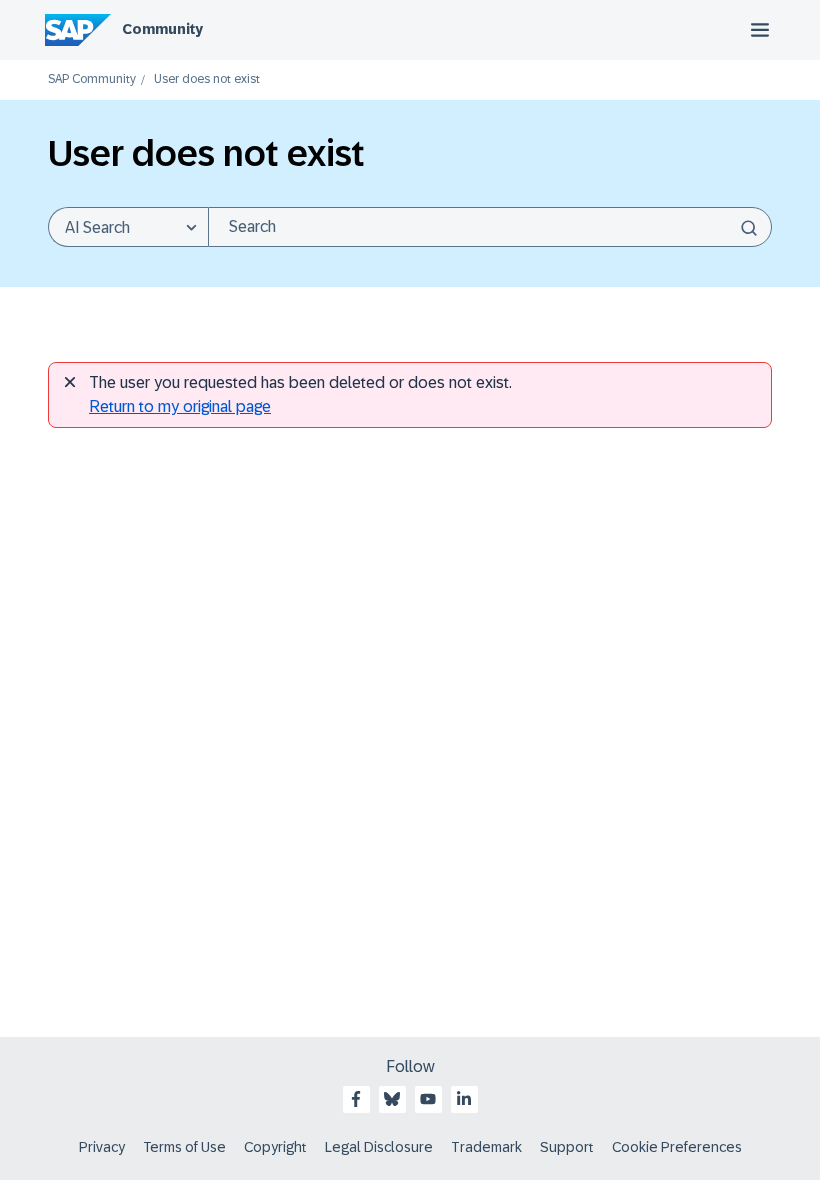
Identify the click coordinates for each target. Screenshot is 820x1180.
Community (162, 29)
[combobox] (490, 227)
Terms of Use (184, 1147)
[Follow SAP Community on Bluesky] (392, 1099)
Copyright (275, 1147)
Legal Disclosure (379, 1147)
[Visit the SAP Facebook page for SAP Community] (356, 1099)
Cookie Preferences (677, 1147)
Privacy (102, 1147)
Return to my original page (180, 406)
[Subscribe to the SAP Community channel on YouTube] (428, 1099)
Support (567, 1147)
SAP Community (92, 79)
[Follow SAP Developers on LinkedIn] (464, 1099)
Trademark (486, 1147)
